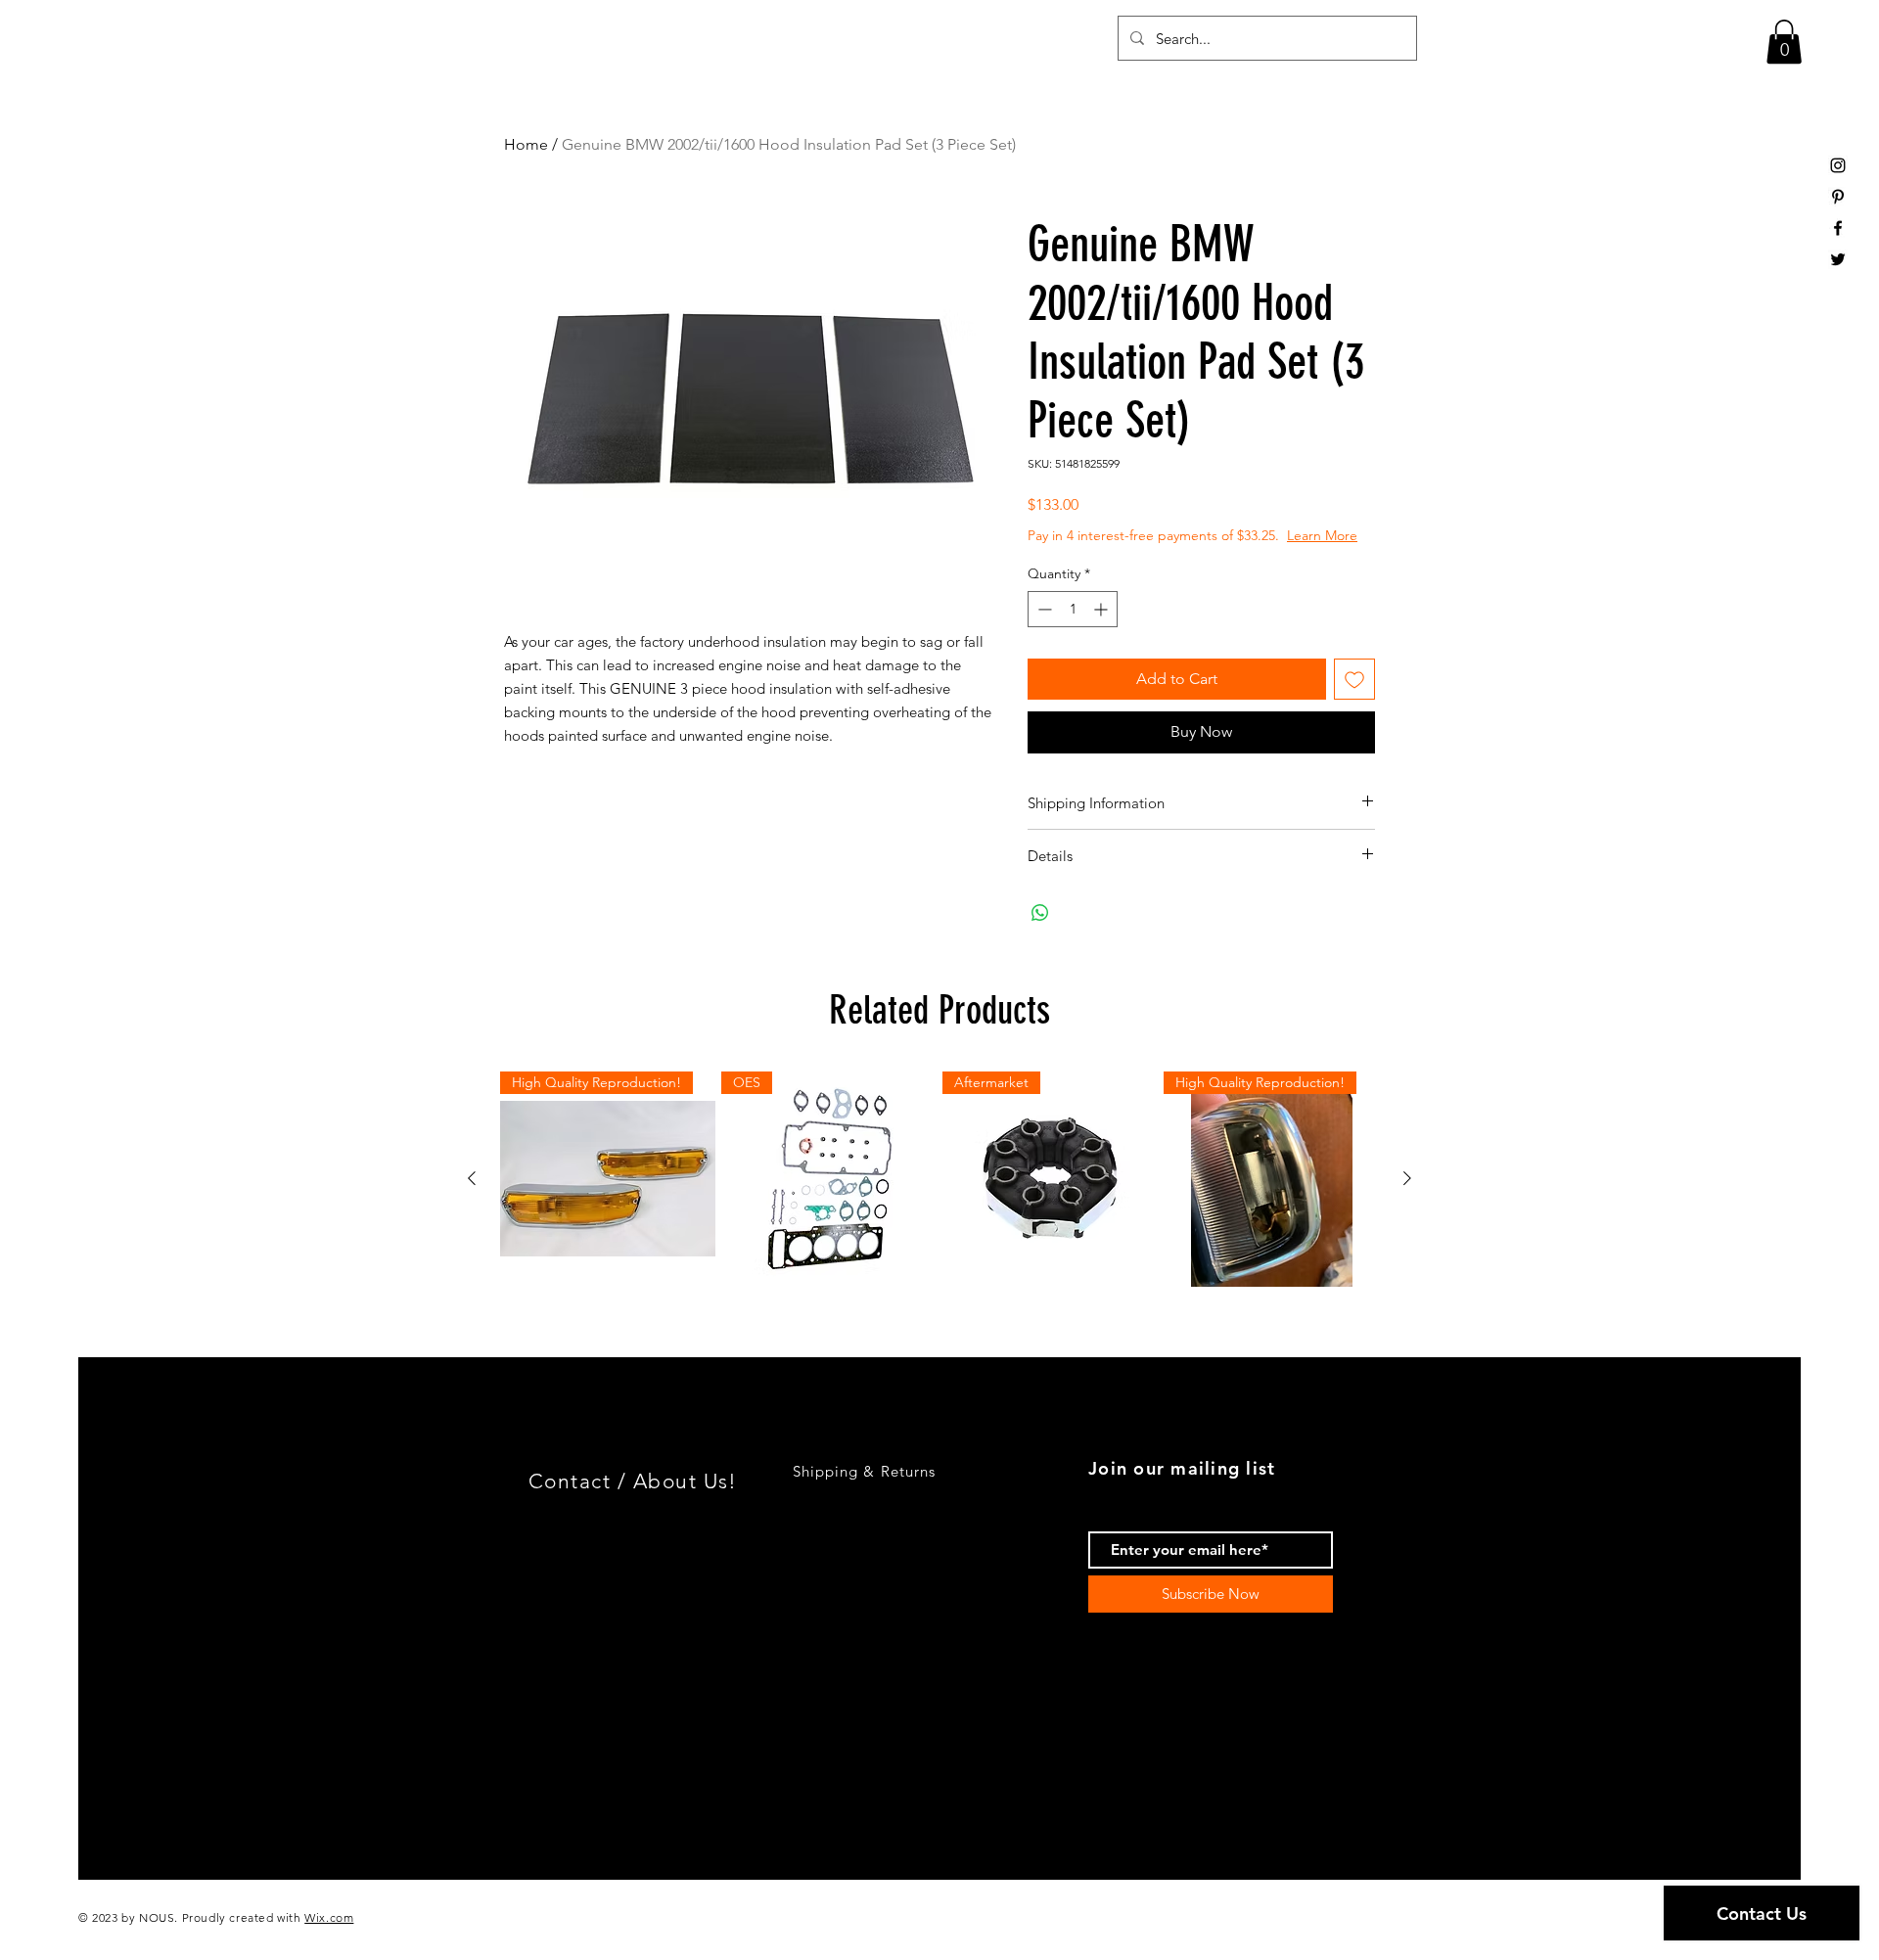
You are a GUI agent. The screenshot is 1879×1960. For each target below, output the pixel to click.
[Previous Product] (472, 1178)
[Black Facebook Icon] (1838, 228)
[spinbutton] (1073, 609)
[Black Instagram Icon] (1838, 165)
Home (526, 144)
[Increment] (1102, 609)
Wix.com (329, 1917)
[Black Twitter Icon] (1838, 259)
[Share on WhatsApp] (1040, 913)
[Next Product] (1407, 1178)
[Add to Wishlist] (1354, 679)
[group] (939, 1179)
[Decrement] (1043, 609)
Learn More (1322, 535)
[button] (1784, 42)
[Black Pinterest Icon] (1838, 197)
